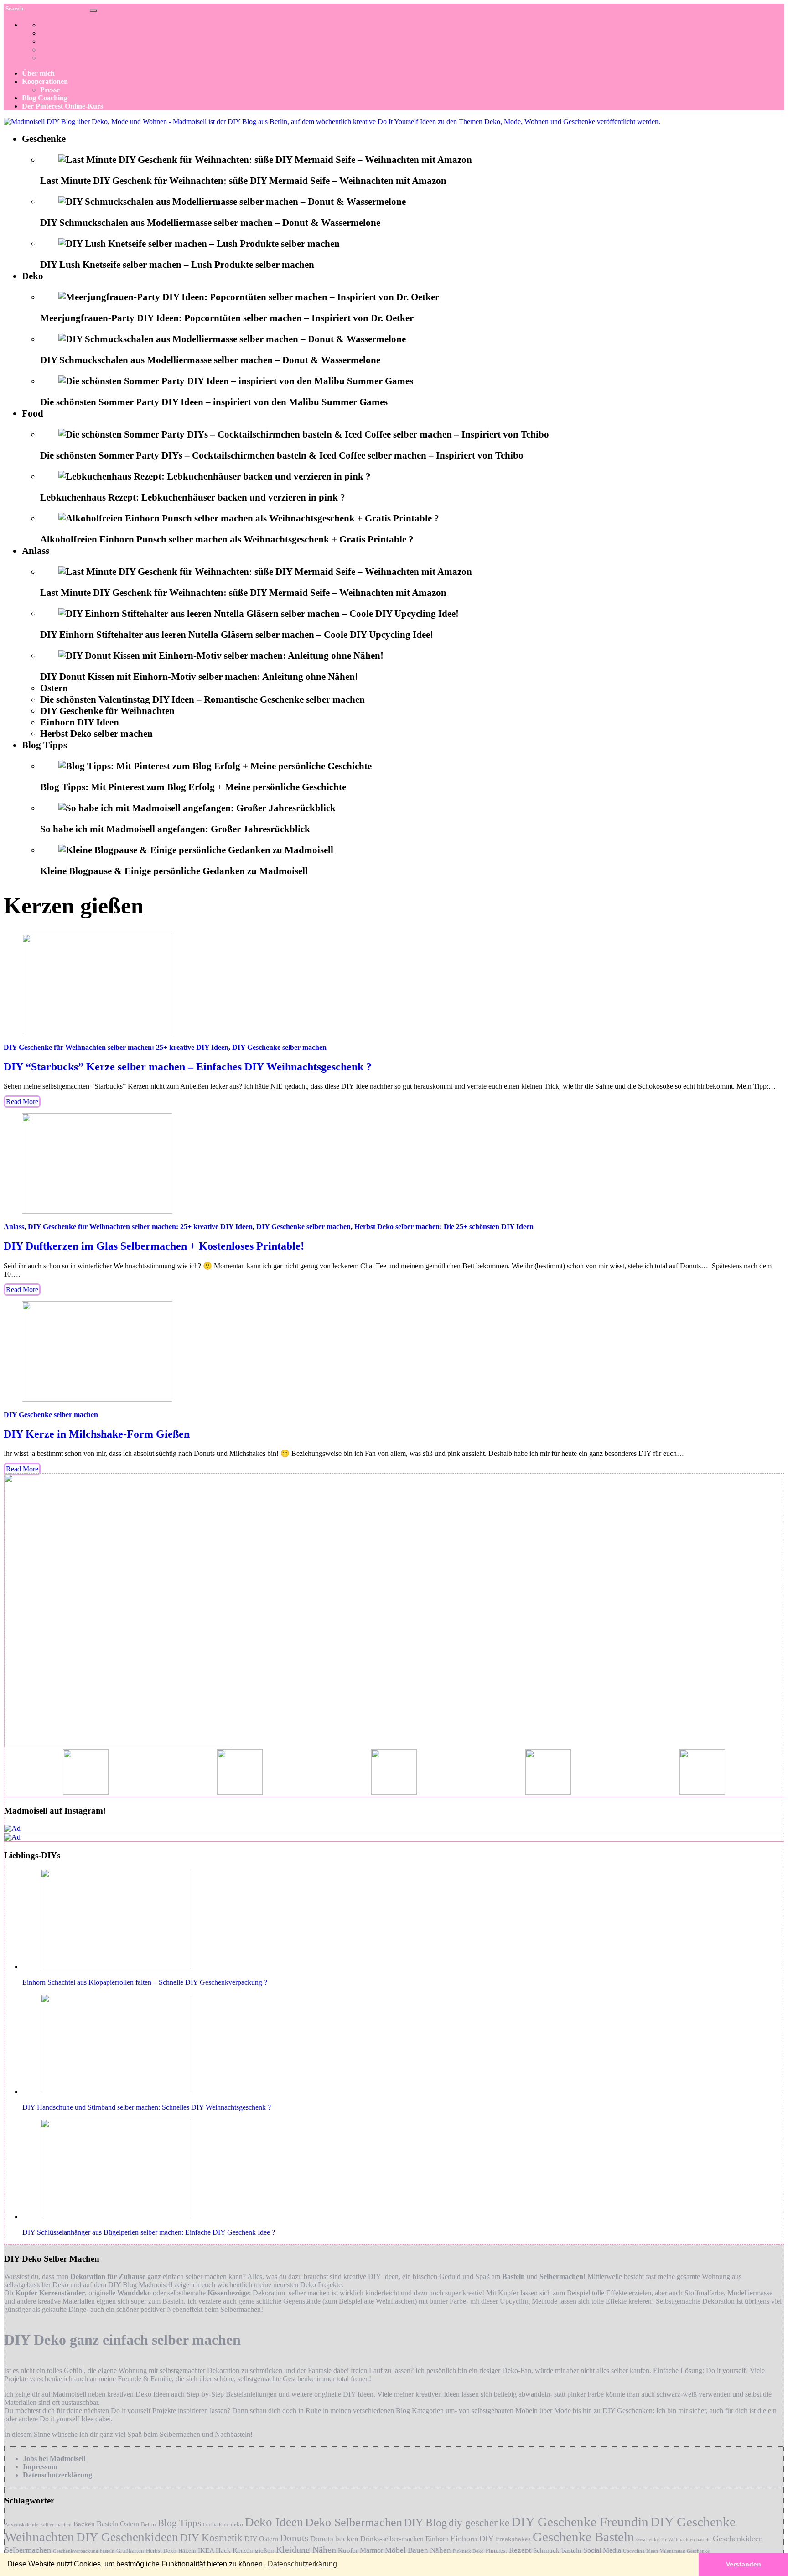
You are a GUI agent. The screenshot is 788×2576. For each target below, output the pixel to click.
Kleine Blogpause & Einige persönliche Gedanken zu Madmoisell (174, 871)
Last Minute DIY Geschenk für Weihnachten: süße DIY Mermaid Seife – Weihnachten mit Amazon (243, 181)
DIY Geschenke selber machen (279, 1047)
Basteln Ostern (118, 2524)
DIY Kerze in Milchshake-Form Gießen (97, 1434)
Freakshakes (513, 2539)
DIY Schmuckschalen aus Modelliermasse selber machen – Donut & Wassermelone (210, 223)
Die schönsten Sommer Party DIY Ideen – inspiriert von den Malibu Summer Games (214, 402)
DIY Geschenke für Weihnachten (107, 711)
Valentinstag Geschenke (685, 2551)
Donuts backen (334, 2539)
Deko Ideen (274, 2522)
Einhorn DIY (472, 2539)
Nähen (441, 2550)
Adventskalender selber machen (38, 2525)
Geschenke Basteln (583, 2537)
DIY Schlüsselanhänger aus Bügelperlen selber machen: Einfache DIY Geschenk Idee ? (149, 2232)
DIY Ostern (261, 2539)
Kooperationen (45, 81)
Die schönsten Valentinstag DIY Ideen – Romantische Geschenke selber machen (202, 699)
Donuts (294, 2538)
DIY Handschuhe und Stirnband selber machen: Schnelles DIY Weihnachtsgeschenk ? (147, 2107)
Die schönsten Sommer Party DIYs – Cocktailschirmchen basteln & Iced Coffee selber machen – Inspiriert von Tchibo (282, 455)
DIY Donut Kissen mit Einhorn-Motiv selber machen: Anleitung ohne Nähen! (199, 677)
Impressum (40, 2467)
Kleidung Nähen (306, 2550)
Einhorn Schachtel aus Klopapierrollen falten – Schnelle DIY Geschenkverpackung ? (145, 1982)
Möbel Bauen (407, 2550)
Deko (33, 276)
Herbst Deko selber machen (96, 734)
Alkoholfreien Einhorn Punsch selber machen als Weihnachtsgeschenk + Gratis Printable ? (227, 539)
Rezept (520, 2550)
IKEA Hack (214, 2550)
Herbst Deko (161, 2551)
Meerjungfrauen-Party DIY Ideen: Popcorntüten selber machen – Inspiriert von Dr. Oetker (227, 318)
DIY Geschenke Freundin (580, 2522)
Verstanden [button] (744, 2564)
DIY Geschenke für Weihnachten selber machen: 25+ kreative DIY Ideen (116, 1047)
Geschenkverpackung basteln (84, 2551)
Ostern (54, 688)
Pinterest (496, 2551)
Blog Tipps (44, 745)
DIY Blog (425, 2523)
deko (237, 2524)
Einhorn (437, 2539)
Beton (148, 2524)
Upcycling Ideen (640, 2551)
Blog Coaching (45, 98)
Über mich (38, 73)
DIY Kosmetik (211, 2538)
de (226, 2525)
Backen (84, 2524)
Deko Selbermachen (354, 2522)
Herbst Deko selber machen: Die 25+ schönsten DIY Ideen (444, 1227)
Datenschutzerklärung (57, 2475)
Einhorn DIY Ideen (80, 722)
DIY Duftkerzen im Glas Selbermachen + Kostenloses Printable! (154, 1246)
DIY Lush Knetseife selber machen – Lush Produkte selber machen (177, 265)
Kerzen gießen (253, 2550)
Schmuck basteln (557, 2550)
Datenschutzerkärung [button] (302, 2564)
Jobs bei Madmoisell (54, 2459)
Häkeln (187, 2551)
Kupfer (348, 2550)
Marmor (371, 2550)
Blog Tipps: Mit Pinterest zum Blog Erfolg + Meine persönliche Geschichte (193, 787)
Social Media (602, 2550)
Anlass (36, 551)
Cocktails (213, 2525)
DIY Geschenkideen (127, 2537)
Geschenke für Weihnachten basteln (674, 2540)
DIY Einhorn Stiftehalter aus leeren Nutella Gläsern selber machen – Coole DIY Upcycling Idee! (237, 635)
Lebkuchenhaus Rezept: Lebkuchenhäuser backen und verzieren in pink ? (193, 497)
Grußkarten (130, 2551)
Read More (22, 1102)
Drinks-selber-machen (392, 2539)
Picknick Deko (468, 2551)
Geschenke (44, 139)
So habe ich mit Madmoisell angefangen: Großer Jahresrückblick (175, 829)
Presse (50, 90)
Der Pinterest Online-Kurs (62, 106)
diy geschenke (479, 2523)
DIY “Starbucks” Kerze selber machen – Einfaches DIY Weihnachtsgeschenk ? (188, 1067)
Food (33, 413)
